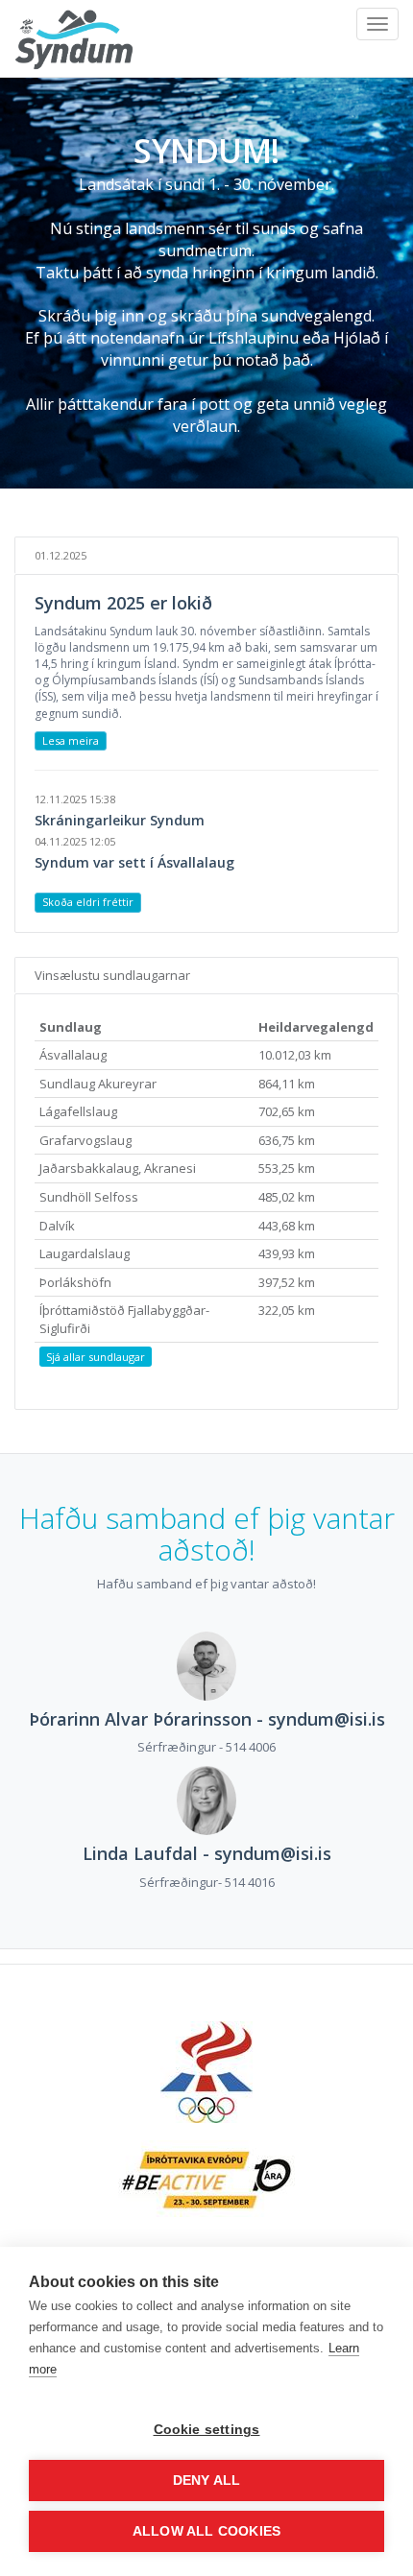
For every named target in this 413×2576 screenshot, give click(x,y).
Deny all (207, 2481)
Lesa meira (71, 740)
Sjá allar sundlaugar (96, 1357)
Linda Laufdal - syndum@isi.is (207, 1853)
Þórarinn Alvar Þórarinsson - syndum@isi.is (207, 1719)
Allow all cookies (206, 2531)
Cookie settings (207, 2430)
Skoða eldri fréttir (88, 902)
